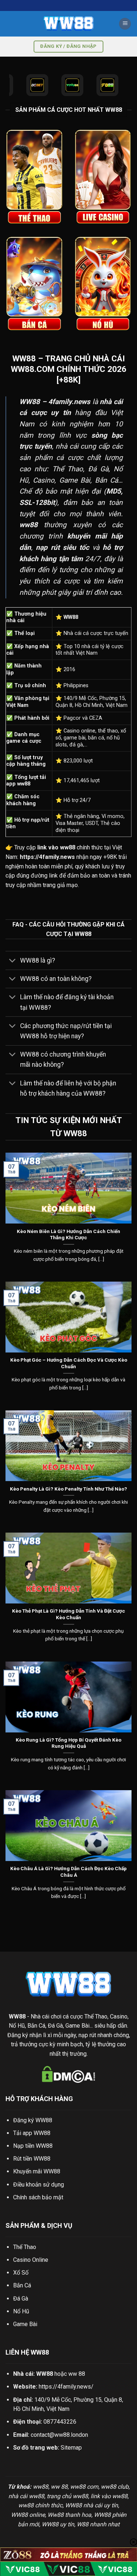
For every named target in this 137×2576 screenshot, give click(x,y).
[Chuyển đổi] (13, 961)
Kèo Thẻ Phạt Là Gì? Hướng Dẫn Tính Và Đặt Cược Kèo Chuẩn (68, 1614)
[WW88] (69, 24)
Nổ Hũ (21, 2311)
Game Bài (25, 2324)
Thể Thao (25, 2247)
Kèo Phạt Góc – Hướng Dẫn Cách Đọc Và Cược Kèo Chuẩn (69, 1363)
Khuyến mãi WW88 (37, 2171)
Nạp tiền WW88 (33, 2146)
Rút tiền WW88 (32, 2159)
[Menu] (125, 24)
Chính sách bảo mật (38, 2197)
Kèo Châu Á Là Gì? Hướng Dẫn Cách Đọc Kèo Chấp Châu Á (68, 1872)
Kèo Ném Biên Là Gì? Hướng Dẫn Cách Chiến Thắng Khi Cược (68, 1234)
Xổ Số (21, 2273)
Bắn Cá (22, 2285)
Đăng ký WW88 (33, 2120)
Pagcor (72, 718)
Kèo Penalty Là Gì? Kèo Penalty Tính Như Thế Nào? (68, 1489)
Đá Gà (21, 2299)
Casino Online (31, 2260)
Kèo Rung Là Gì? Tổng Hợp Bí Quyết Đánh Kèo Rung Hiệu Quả (68, 1743)
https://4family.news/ (66, 2387)
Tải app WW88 (32, 2133)
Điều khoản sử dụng (39, 2185)
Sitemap (71, 2448)
